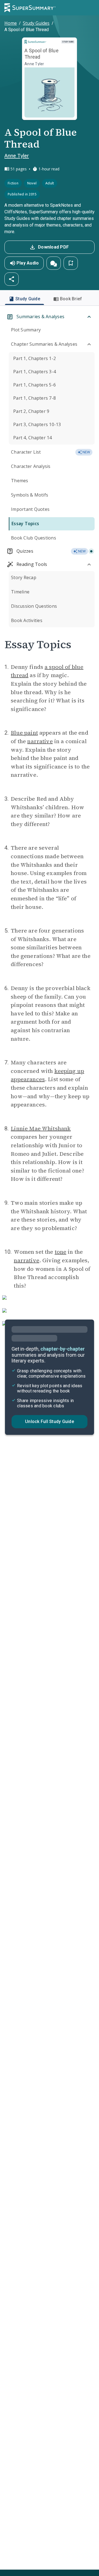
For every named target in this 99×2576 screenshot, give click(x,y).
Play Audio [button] (28, 263)
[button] (54, 263)
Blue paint (24, 733)
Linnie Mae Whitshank (41, 1128)
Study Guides (36, 23)
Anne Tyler (17, 156)
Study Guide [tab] (28, 299)
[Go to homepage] (30, 8)
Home (11, 23)
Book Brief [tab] (71, 299)
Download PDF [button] (53, 247)
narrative (40, 741)
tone (61, 1252)
